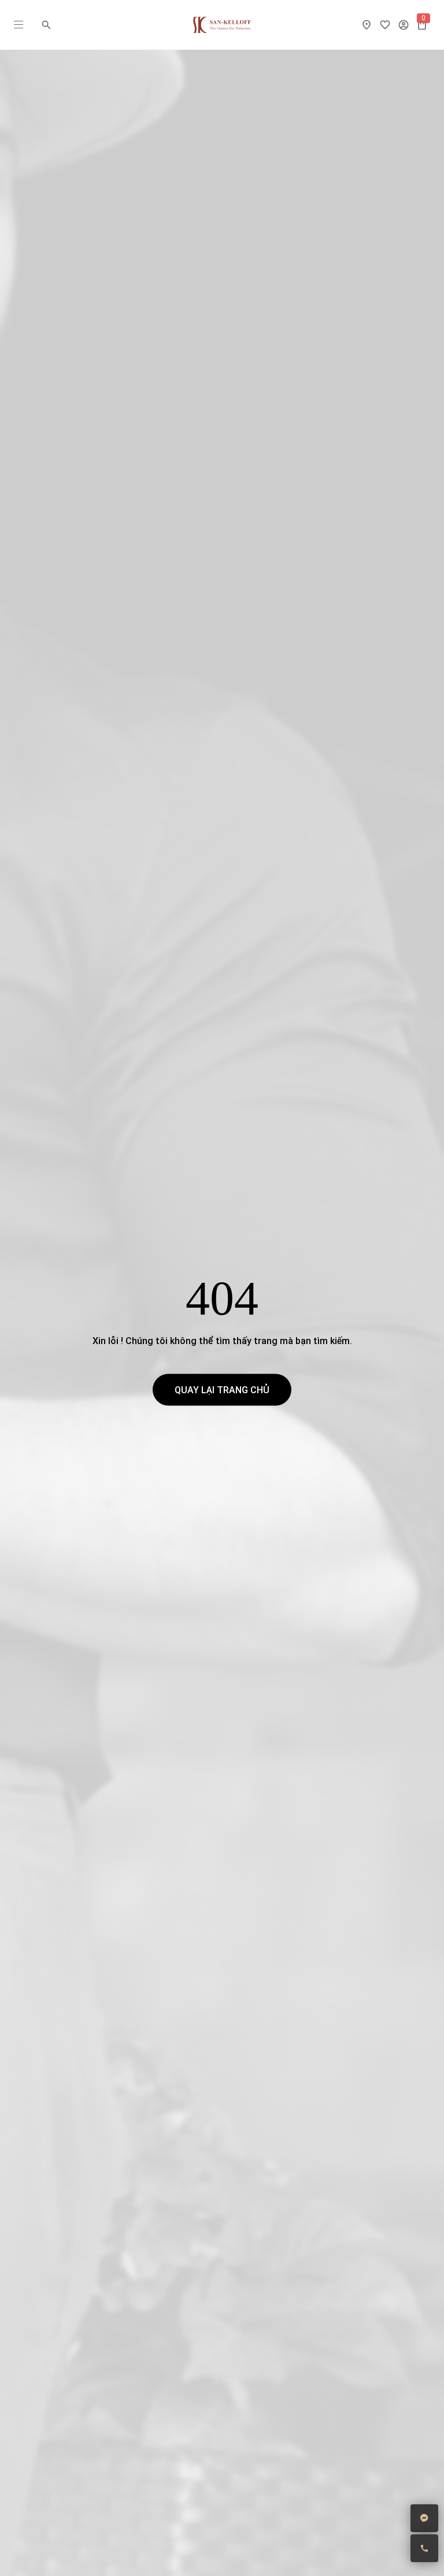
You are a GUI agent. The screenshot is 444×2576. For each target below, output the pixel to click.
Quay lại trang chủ (222, 1390)
